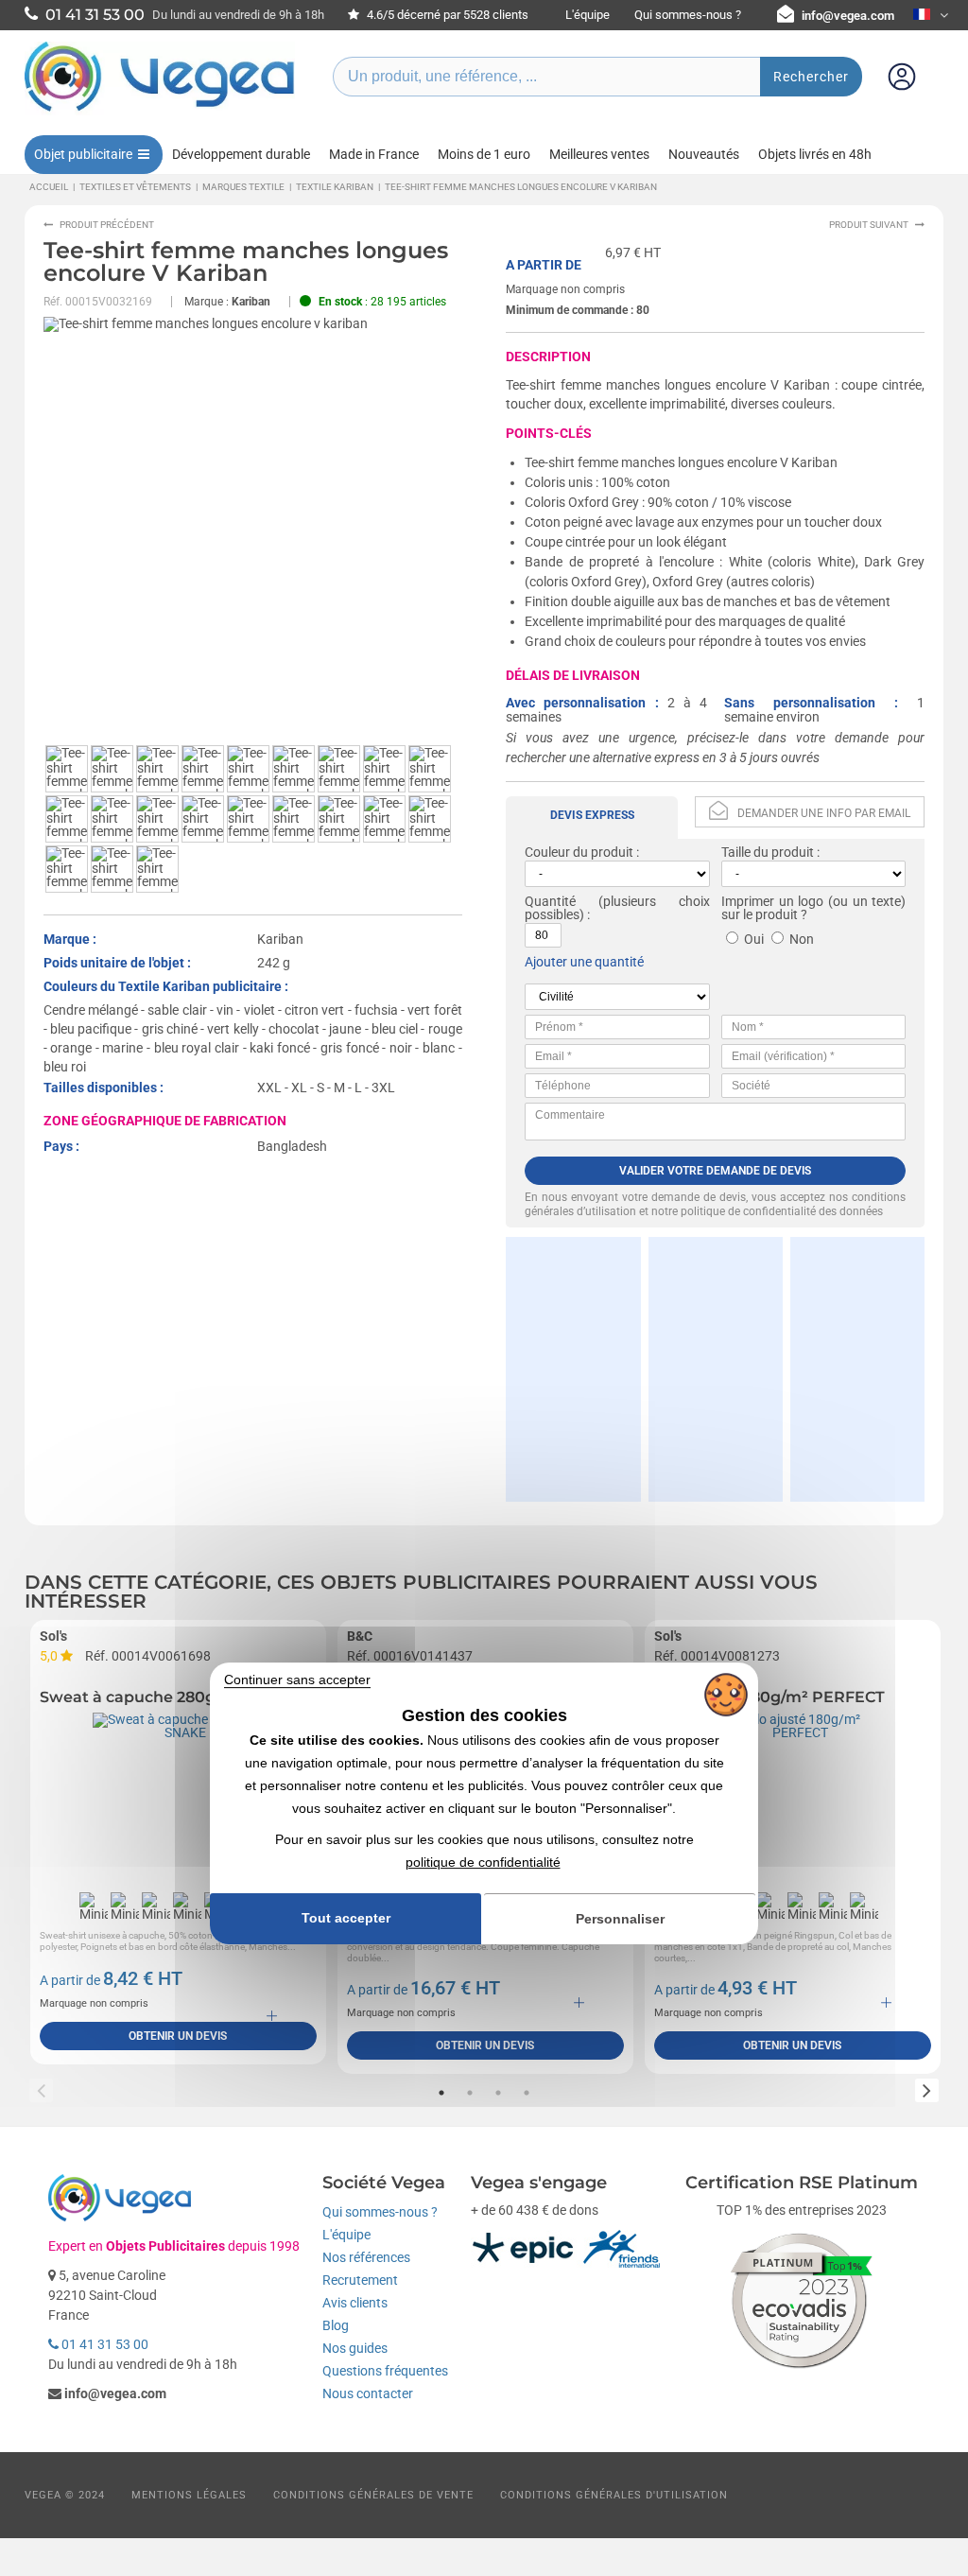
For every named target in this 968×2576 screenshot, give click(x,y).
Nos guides (355, 2348)
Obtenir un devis (178, 2036)
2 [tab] (470, 2093)
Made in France (374, 154)
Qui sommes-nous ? (688, 15)
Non (802, 939)
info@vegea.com (848, 16)
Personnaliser (620, 1919)
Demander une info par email (824, 813)
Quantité (550, 901)
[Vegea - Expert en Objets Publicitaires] (160, 111)
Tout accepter (346, 1918)
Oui (754, 939)
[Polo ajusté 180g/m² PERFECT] (793, 1798)
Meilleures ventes (599, 154)
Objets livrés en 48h (815, 154)
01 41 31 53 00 (104, 2344)
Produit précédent (107, 225)
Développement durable (241, 154)
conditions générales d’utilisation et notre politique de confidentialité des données (715, 1204)
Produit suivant (869, 225)
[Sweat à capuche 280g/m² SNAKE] (178, 1798)
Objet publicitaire (83, 154)
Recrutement (360, 2280)
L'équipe (588, 15)
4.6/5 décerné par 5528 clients (446, 15)
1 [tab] (441, 2093)
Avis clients (355, 2303)
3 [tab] (498, 2093)
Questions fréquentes (385, 2371)
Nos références (366, 2257)
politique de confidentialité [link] (483, 1862)
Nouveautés (704, 154)
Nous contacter (368, 2393)
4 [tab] (527, 2093)
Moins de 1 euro (484, 154)
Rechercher (811, 77)
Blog (336, 2325)
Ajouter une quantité (584, 962)
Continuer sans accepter (297, 1680)
